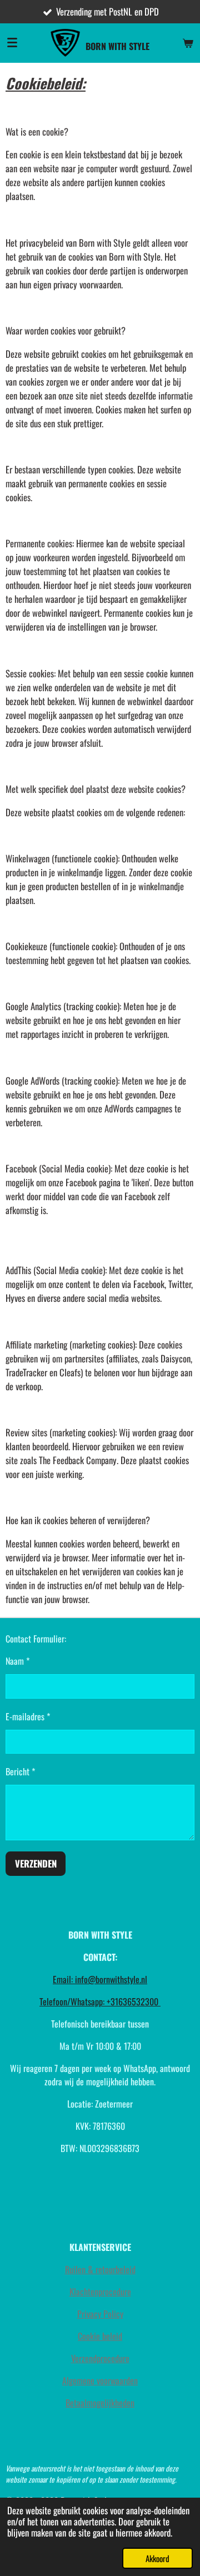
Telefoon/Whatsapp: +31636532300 (100, 2001)
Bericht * (20, 1771)
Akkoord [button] (157, 2558)
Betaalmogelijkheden (100, 2403)
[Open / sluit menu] (12, 43)
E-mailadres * (28, 1716)
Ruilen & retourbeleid (100, 2269)
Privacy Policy (100, 2314)
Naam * (17, 1661)
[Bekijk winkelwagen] (188, 43)
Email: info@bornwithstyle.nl (100, 1979)
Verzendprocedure (100, 2358)
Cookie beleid (100, 2336)
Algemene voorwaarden (100, 2380)
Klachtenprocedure (100, 2292)
